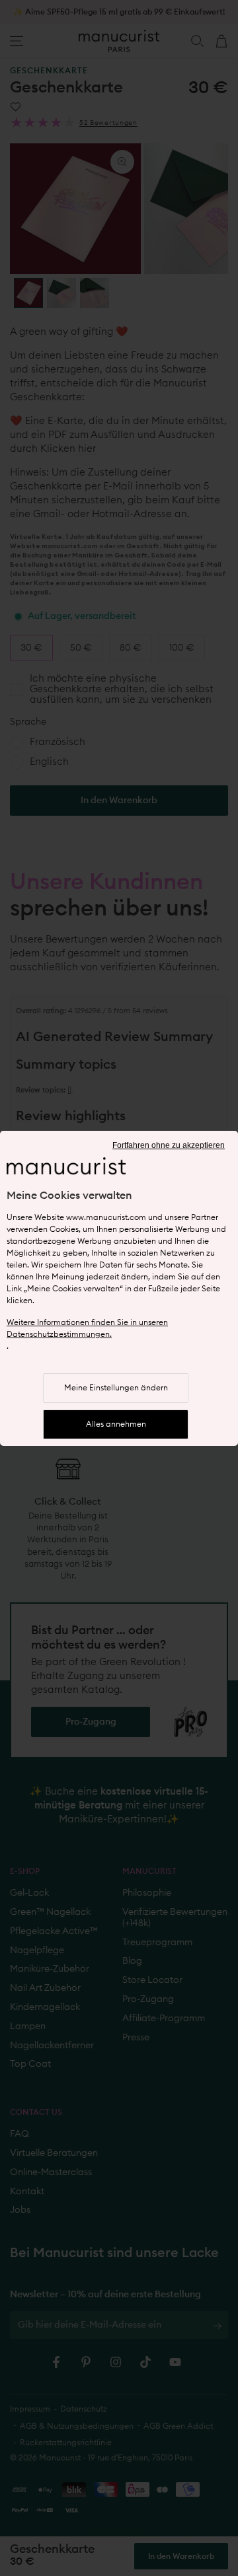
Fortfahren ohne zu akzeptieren (169, 1145)
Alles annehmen (116, 1424)
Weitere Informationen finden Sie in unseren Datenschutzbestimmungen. (87, 1328)
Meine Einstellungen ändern (116, 1388)
